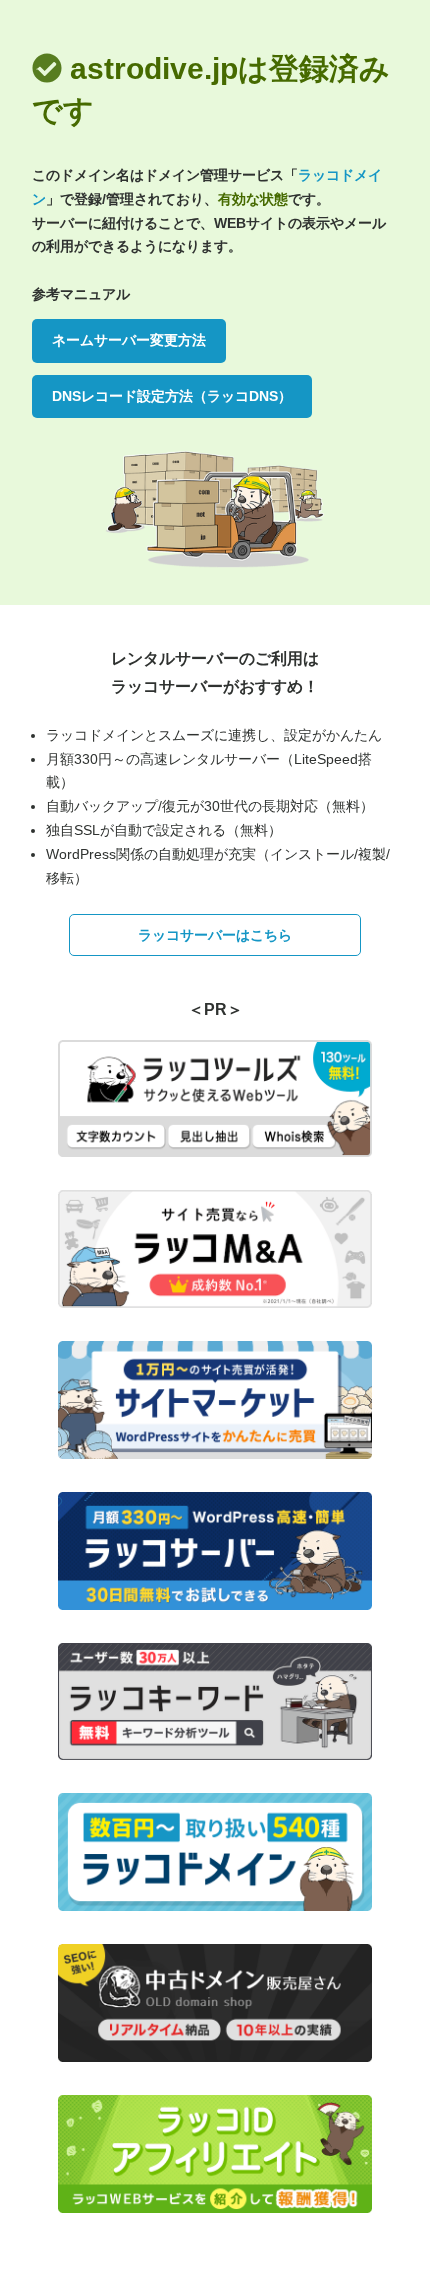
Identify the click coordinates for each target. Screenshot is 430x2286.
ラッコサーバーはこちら (215, 935)
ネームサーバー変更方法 (129, 340)
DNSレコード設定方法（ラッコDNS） (172, 396)
